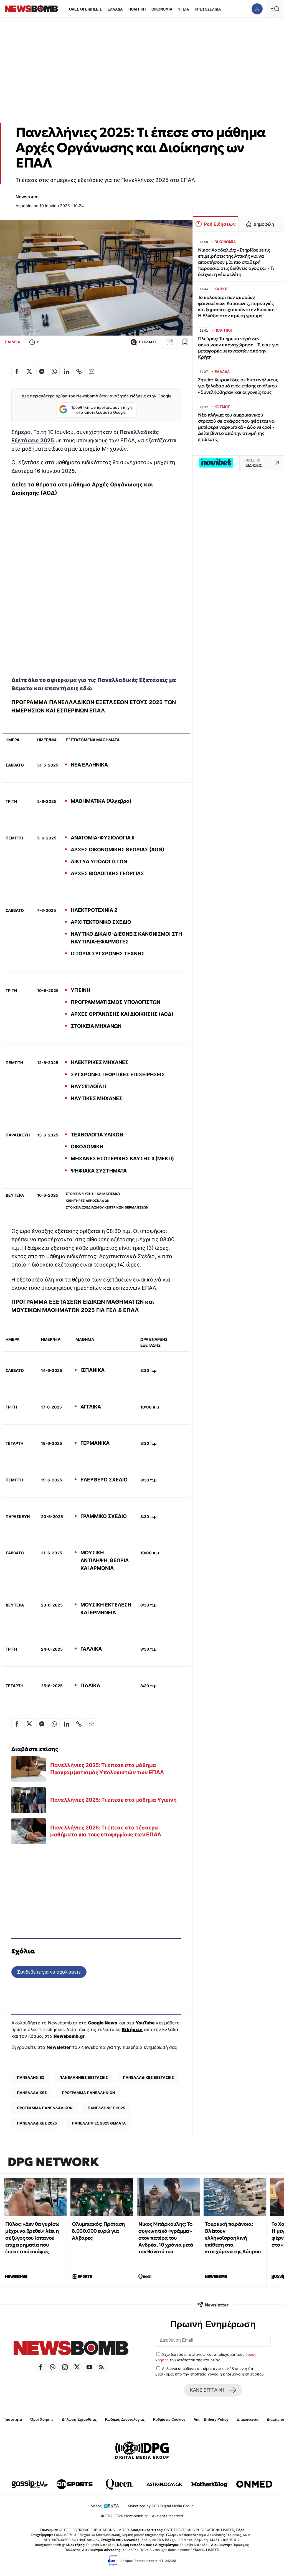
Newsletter (59, 2047)
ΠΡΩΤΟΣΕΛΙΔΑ (208, 9)
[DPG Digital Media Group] (142, 2451)
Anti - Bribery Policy (211, 2419)
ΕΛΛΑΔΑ (115, 9)
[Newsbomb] (71, 2349)
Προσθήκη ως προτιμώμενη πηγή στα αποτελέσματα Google (101, 410)
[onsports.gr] (75, 2484)
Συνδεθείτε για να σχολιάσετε (49, 1972)
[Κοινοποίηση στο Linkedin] (67, 372)
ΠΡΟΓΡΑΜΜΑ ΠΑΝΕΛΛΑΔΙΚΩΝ (45, 2108)
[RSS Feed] (102, 2367)
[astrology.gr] (164, 2484)
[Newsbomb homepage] (31, 9)
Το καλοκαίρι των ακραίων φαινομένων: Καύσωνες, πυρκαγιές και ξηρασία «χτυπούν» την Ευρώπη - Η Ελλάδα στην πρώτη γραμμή (238, 307)
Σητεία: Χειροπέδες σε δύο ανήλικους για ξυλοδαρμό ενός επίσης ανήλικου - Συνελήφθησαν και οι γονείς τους (238, 386)
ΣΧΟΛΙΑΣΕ (148, 342)
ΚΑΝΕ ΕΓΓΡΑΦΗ (207, 2390)
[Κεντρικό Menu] (275, 9)
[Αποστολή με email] (92, 372)
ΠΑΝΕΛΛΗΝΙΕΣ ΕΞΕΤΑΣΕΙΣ (84, 2077)
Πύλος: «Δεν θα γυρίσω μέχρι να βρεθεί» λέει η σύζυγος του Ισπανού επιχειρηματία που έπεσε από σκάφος (32, 2238)
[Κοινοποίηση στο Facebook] (17, 372)
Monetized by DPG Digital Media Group (161, 2506)
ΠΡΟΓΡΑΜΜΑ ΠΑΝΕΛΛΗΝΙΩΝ (88, 2093)
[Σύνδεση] (257, 9)
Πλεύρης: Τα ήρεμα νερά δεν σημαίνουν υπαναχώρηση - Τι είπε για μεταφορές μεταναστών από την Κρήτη (238, 348)
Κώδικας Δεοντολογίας (125, 2419)
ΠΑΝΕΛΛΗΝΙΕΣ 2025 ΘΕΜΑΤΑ (99, 2123)
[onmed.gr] (254, 2484)
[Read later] (185, 342)
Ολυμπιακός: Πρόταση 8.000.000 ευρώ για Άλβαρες (98, 2231)
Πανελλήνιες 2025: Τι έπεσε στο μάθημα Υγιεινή (113, 1800)
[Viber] (53, 2367)
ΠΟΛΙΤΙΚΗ (137, 9)
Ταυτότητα (13, 2419)
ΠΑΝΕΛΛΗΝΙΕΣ (31, 2077)
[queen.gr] (120, 2484)
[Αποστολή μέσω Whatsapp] (54, 372)
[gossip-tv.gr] (30, 2484)
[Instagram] (65, 2367)
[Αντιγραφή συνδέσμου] (170, 342)
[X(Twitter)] (77, 2367)
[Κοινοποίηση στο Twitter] (29, 372)
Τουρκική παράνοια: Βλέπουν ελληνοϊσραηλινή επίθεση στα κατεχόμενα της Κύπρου (233, 2238)
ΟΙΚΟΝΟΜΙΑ (162, 9)
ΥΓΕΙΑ (183, 9)
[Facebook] (40, 2367)
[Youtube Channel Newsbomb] (89, 2367)
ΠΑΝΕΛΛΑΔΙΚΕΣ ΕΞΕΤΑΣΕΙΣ (148, 2077)
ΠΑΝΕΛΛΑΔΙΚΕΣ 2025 (37, 2123)
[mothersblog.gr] (209, 2484)
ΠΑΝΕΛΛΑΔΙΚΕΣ (32, 2093)
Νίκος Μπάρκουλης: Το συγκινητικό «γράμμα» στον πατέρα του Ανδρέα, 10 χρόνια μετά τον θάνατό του (166, 2238)
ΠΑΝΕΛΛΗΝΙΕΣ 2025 (106, 2108)
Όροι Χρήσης (42, 2419)
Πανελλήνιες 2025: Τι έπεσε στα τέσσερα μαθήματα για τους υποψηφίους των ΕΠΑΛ (106, 1831)
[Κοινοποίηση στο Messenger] (42, 372)
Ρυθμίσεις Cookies (169, 2419)
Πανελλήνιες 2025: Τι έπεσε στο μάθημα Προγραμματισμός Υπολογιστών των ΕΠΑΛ (107, 1769)
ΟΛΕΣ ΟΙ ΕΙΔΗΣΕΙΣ (85, 9)
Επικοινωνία (248, 2419)
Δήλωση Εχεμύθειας (79, 2419)
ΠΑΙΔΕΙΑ (12, 342)
